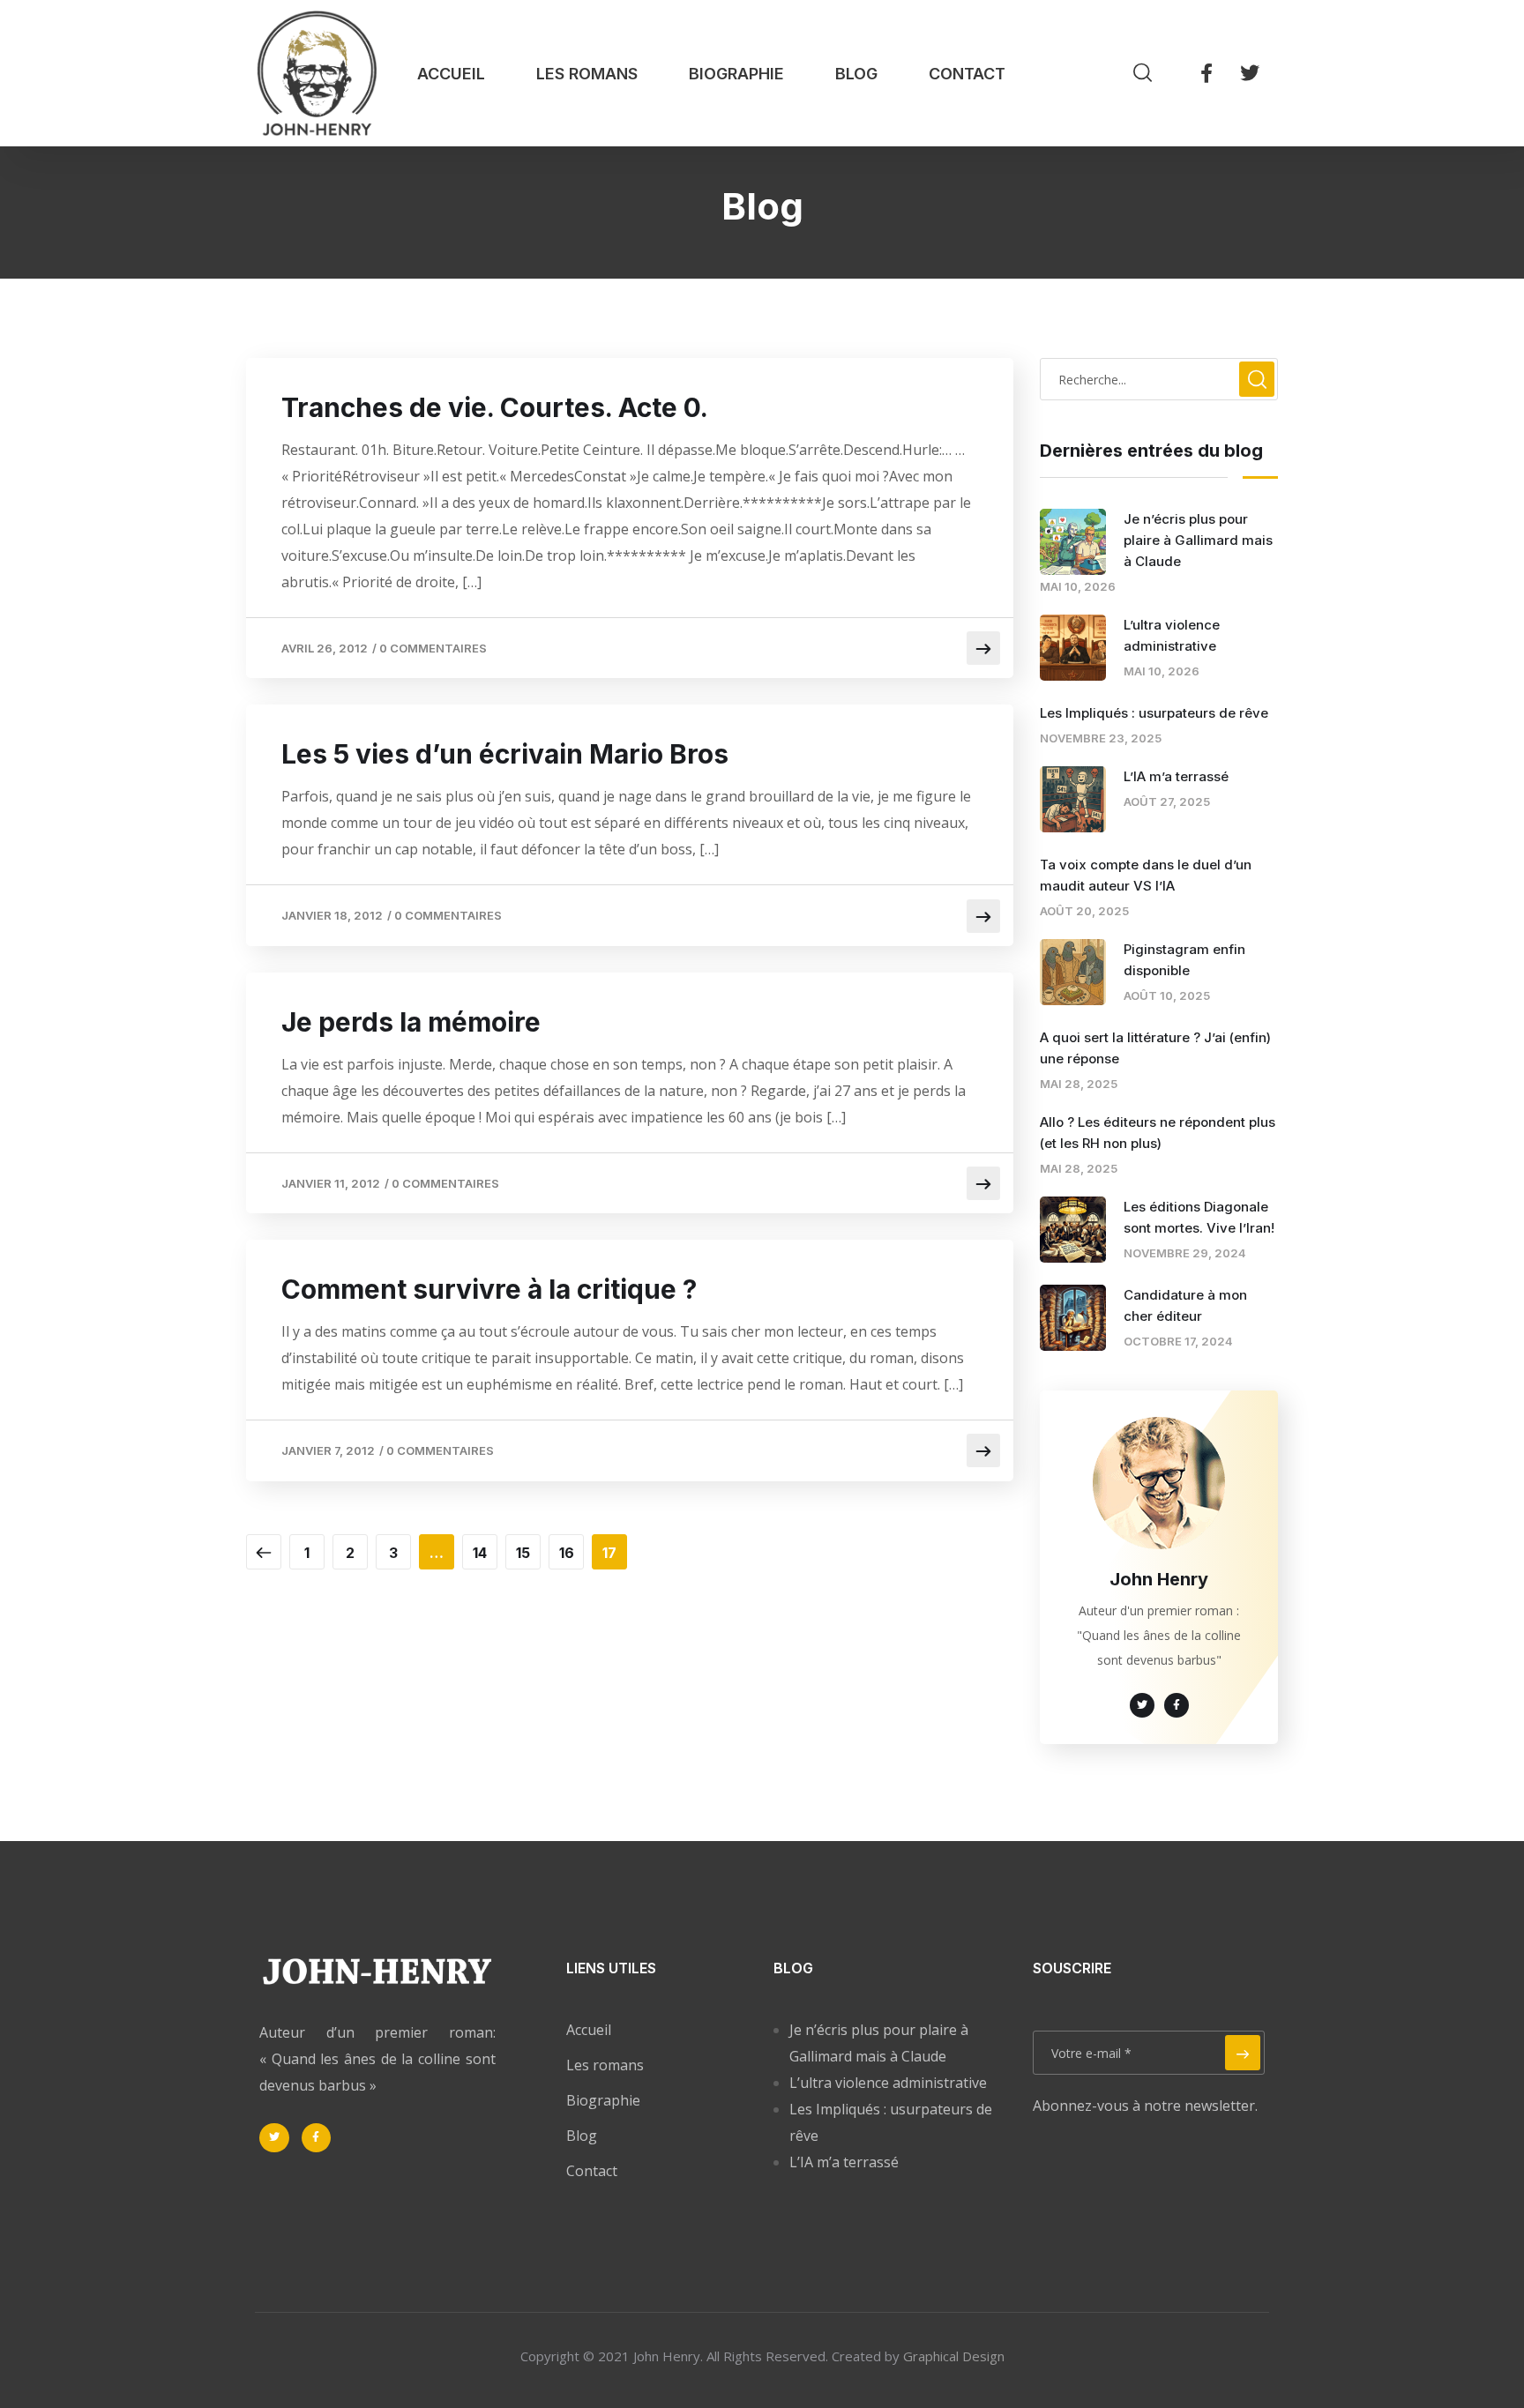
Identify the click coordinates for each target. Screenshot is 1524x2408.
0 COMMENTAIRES (433, 648)
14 (480, 1553)
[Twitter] (1250, 73)
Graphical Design (954, 2356)
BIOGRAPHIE (736, 74)
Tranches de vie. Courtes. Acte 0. (495, 407)
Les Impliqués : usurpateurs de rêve (1154, 713)
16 (567, 1553)
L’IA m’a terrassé (1176, 776)
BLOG (856, 74)
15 (523, 1553)
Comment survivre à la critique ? (489, 1289)
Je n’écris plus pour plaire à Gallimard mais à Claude (1198, 540)
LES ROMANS (587, 74)
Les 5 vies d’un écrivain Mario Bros (505, 754)
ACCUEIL (451, 74)
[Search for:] (1159, 379)
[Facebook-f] (1206, 73)
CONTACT (967, 74)
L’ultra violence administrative (888, 2083)
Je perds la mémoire (411, 1022)
